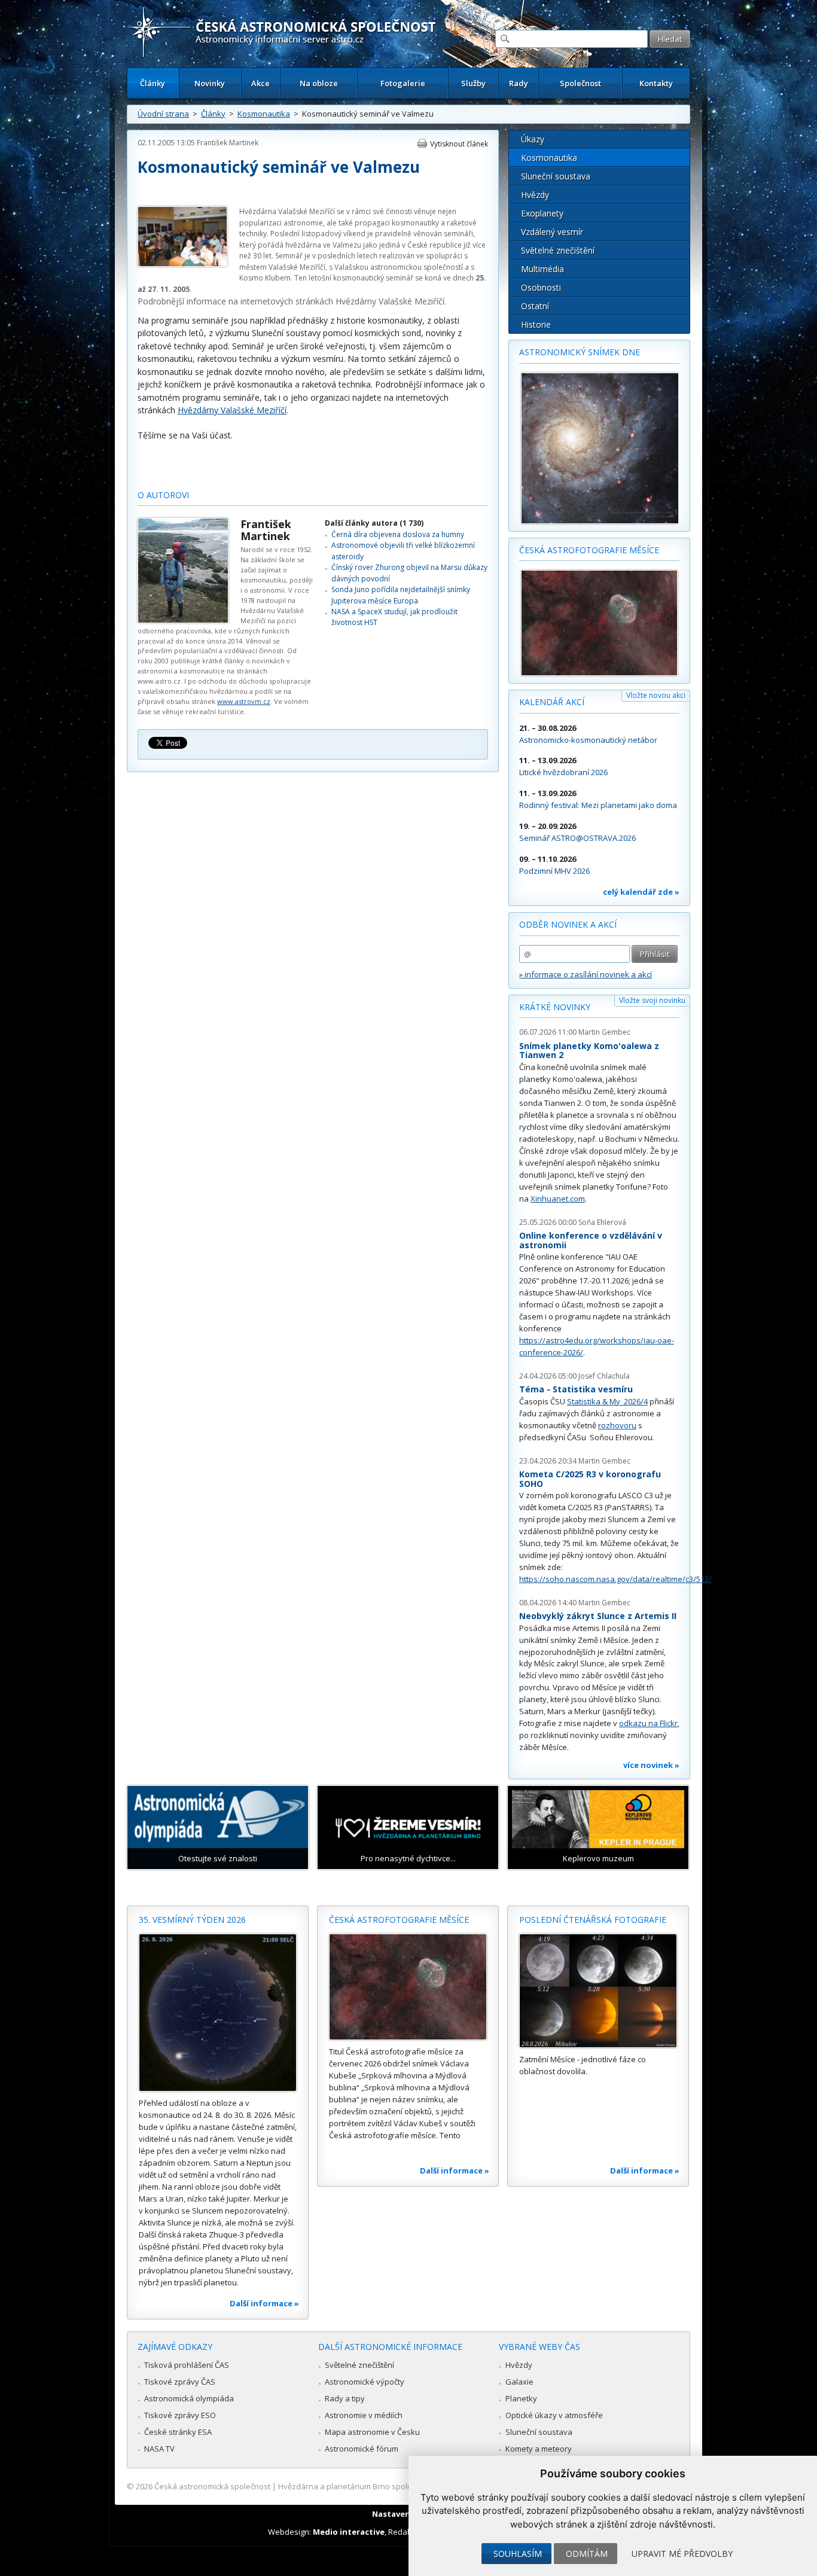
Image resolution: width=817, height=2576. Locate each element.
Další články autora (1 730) (374, 523)
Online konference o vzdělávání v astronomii (591, 1240)
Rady (519, 83)
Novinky (210, 83)
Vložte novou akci (656, 695)
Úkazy (533, 139)
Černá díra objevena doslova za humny (398, 534)
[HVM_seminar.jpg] (182, 264)
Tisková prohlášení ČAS (187, 2365)
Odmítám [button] (587, 2554)
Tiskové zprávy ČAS (180, 2382)
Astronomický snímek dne (580, 352)
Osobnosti (541, 287)
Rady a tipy (345, 2398)
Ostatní (535, 306)
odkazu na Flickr (648, 1723)
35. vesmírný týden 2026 (192, 1920)
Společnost (580, 83)
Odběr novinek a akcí (568, 924)
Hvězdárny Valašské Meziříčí (390, 301)
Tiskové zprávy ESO (180, 2415)
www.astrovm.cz (244, 701)
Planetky (521, 2398)
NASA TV (159, 2449)
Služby (473, 83)
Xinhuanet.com (558, 1199)
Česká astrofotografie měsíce (589, 550)
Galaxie (519, 2382)
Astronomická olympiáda (189, 2398)
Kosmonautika (264, 114)
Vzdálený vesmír (552, 232)
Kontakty (656, 83)
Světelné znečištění (558, 250)
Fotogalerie (403, 83)
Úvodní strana (163, 114)
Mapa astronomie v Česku (372, 2432)
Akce (260, 83)
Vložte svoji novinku (652, 1000)
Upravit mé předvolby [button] (682, 2554)
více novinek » (651, 1765)
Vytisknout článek (459, 144)
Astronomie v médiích (364, 2415)
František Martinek (228, 143)
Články (153, 83)
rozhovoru (617, 1425)
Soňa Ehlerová (602, 1222)
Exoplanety (542, 213)
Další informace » (264, 2303)
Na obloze (319, 83)
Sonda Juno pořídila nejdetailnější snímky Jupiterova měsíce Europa (401, 595)
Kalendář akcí (552, 702)
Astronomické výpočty (365, 2382)
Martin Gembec (604, 1032)
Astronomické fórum (362, 2449)
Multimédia (542, 269)
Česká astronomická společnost (212, 2486)
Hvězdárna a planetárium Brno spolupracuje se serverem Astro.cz (398, 2486)
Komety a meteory (539, 2449)
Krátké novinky (555, 1007)
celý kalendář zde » (641, 892)
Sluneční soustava (556, 176)
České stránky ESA (178, 2432)
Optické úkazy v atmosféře (554, 2415)
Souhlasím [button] (518, 2554)
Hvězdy (535, 195)
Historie (536, 324)
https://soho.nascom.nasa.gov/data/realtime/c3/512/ (615, 1579)
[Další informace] (218, 2013)
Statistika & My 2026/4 (607, 1401)
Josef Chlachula (604, 1376)
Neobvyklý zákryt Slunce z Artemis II (598, 1616)
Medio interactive (349, 2532)
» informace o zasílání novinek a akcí (586, 974)
